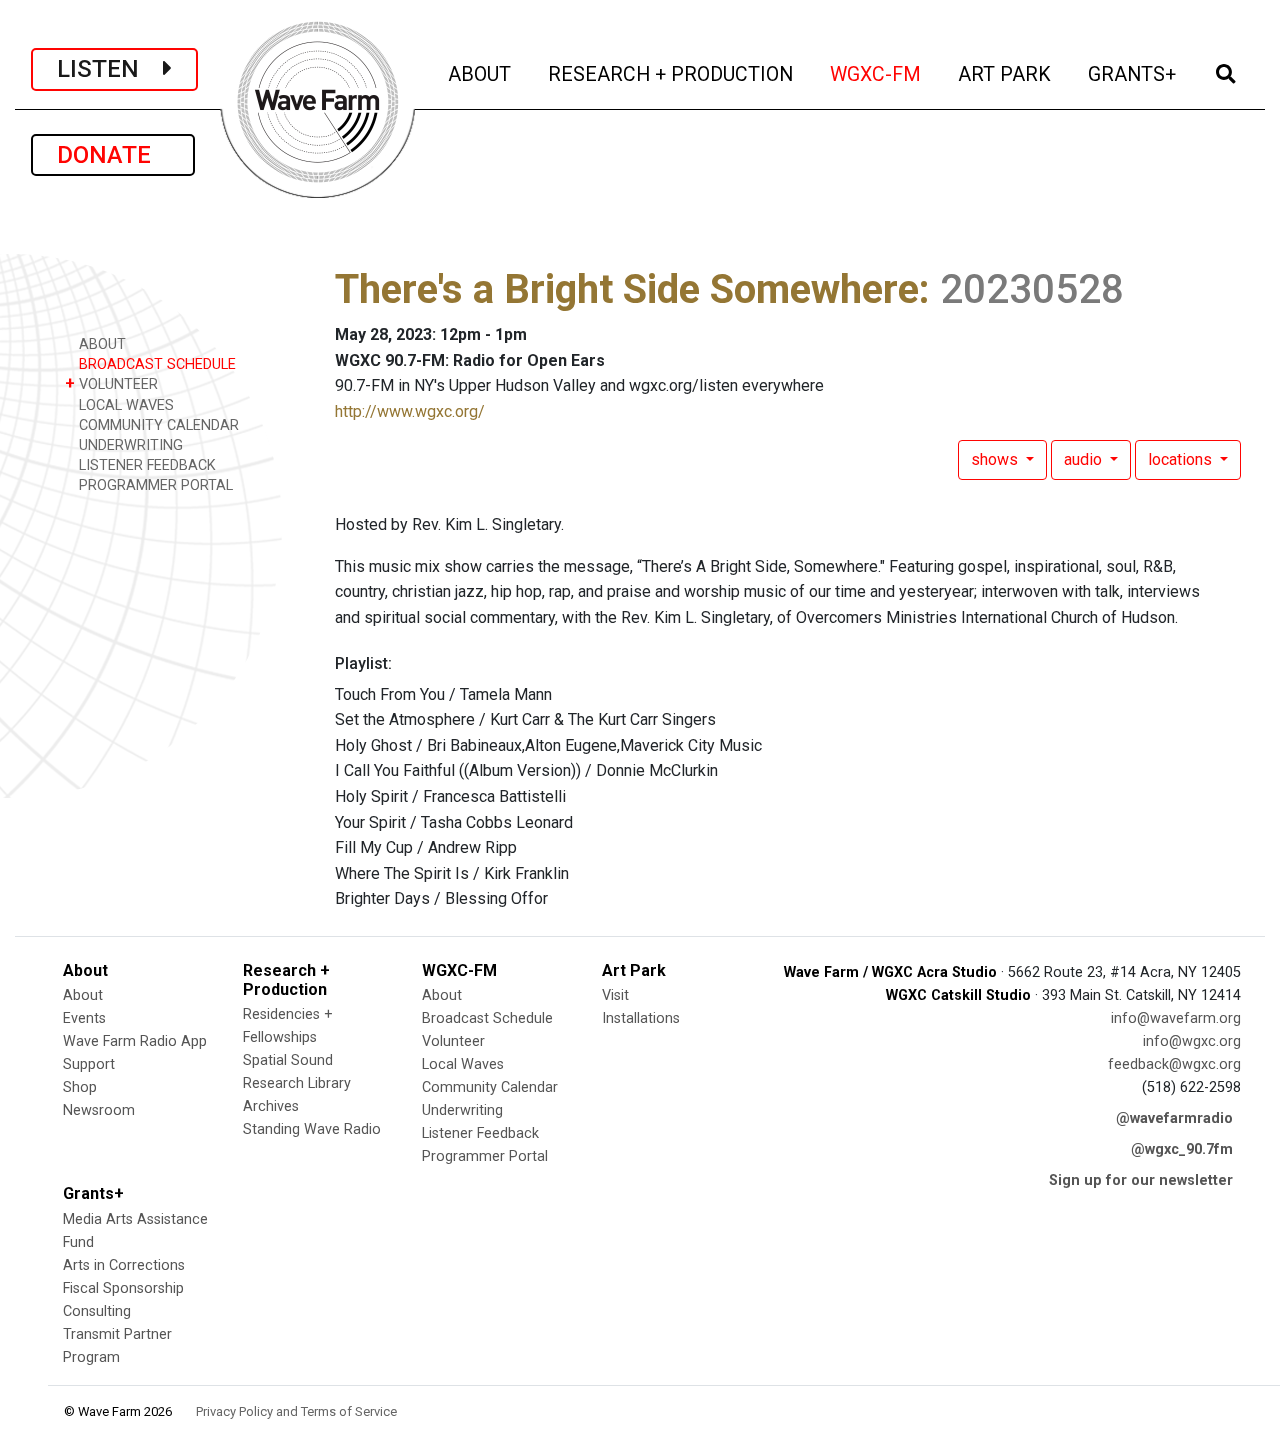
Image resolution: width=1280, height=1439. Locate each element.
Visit (615, 995)
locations (1182, 459)
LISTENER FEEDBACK (145, 465)
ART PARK (1006, 74)
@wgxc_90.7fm (1182, 1149)
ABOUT (481, 74)
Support (89, 1064)
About (83, 995)
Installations (641, 1018)
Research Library (297, 1083)
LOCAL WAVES (124, 405)
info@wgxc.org (1192, 1041)
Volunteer (453, 1041)
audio (1085, 459)
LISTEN (110, 69)
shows (996, 459)
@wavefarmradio (1174, 1118)
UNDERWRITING (129, 445)
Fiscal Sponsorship (123, 1288)
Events (84, 1018)
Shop (80, 1087)
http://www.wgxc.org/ (410, 411)
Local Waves (463, 1064)
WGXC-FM (877, 74)
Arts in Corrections (124, 1265)
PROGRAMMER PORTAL (154, 485)
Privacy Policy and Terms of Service (296, 1411)
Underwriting (462, 1110)
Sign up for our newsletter (1141, 1180)
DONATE (113, 155)
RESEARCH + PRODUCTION (672, 74)
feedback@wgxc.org (1174, 1064)
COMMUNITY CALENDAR (157, 425)
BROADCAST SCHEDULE (155, 364)
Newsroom (99, 1110)
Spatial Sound (288, 1060)
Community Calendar (490, 1087)
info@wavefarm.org (1176, 1018)
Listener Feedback (480, 1133)
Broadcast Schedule (487, 1018)
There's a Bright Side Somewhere (627, 289)
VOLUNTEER (111, 383)
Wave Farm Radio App (135, 1041)
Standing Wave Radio (312, 1129)
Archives (271, 1106)
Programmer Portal (485, 1156)
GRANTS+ (1133, 74)
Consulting (97, 1311)
